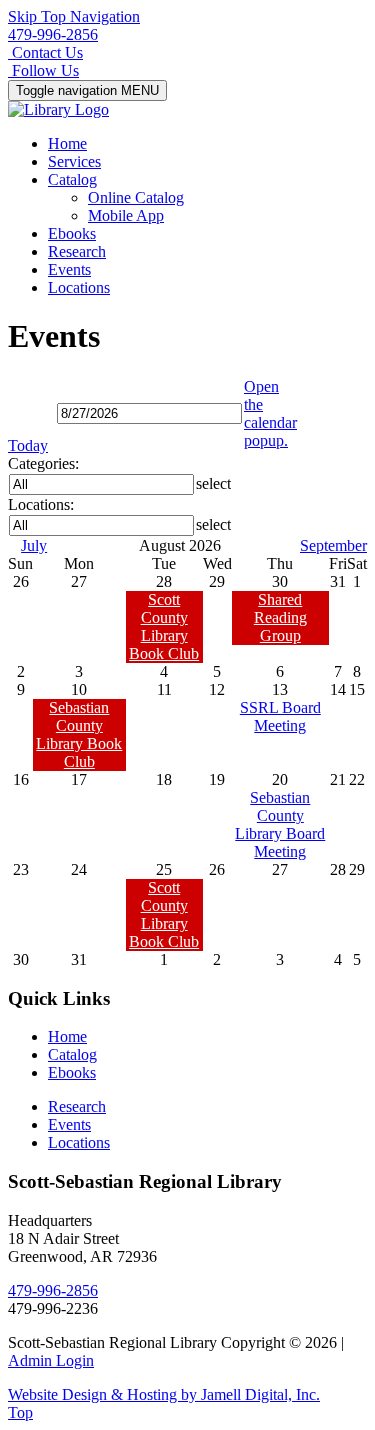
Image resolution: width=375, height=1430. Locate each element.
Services (74, 161)
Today (28, 445)
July (34, 545)
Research (77, 251)
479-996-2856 (53, 34)
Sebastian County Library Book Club (79, 734)
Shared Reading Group (280, 617)
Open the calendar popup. (270, 413)
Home (67, 143)
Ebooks (72, 233)
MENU (87, 90)
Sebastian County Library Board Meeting (280, 824)
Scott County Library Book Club (164, 626)
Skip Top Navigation (74, 16)
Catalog (72, 1054)
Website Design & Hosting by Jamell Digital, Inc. (164, 1394)
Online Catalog (136, 197)
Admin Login (51, 1360)
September (333, 545)
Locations (79, 287)
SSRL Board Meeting (280, 716)
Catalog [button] (72, 179)
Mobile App (126, 215)
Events (69, 269)
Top (20, 1412)
